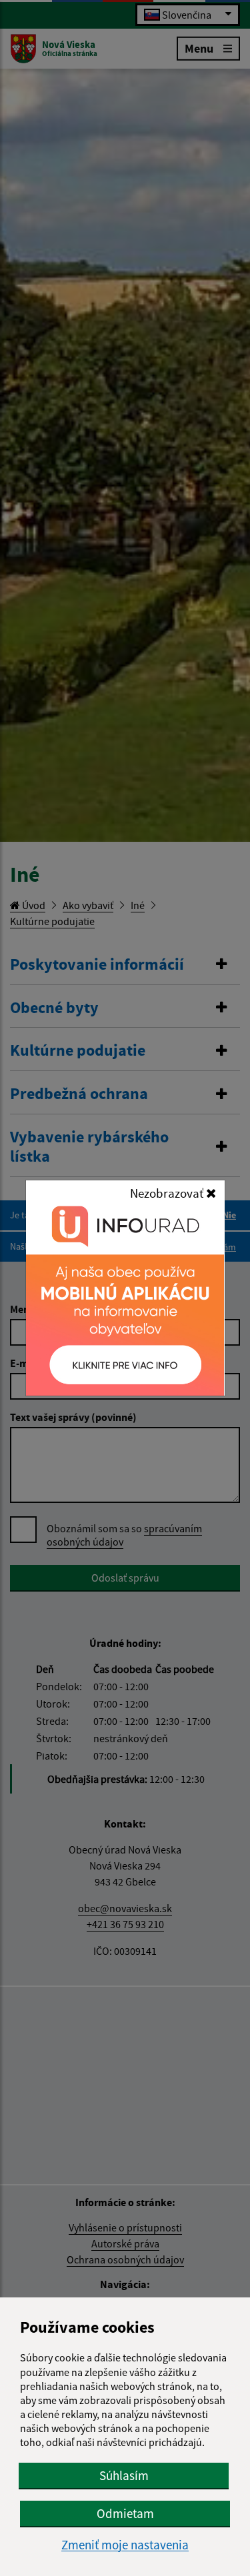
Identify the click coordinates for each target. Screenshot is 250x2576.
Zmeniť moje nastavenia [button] (125, 2545)
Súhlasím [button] (124, 2475)
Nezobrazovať (168, 1193)
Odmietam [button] (125, 2513)
